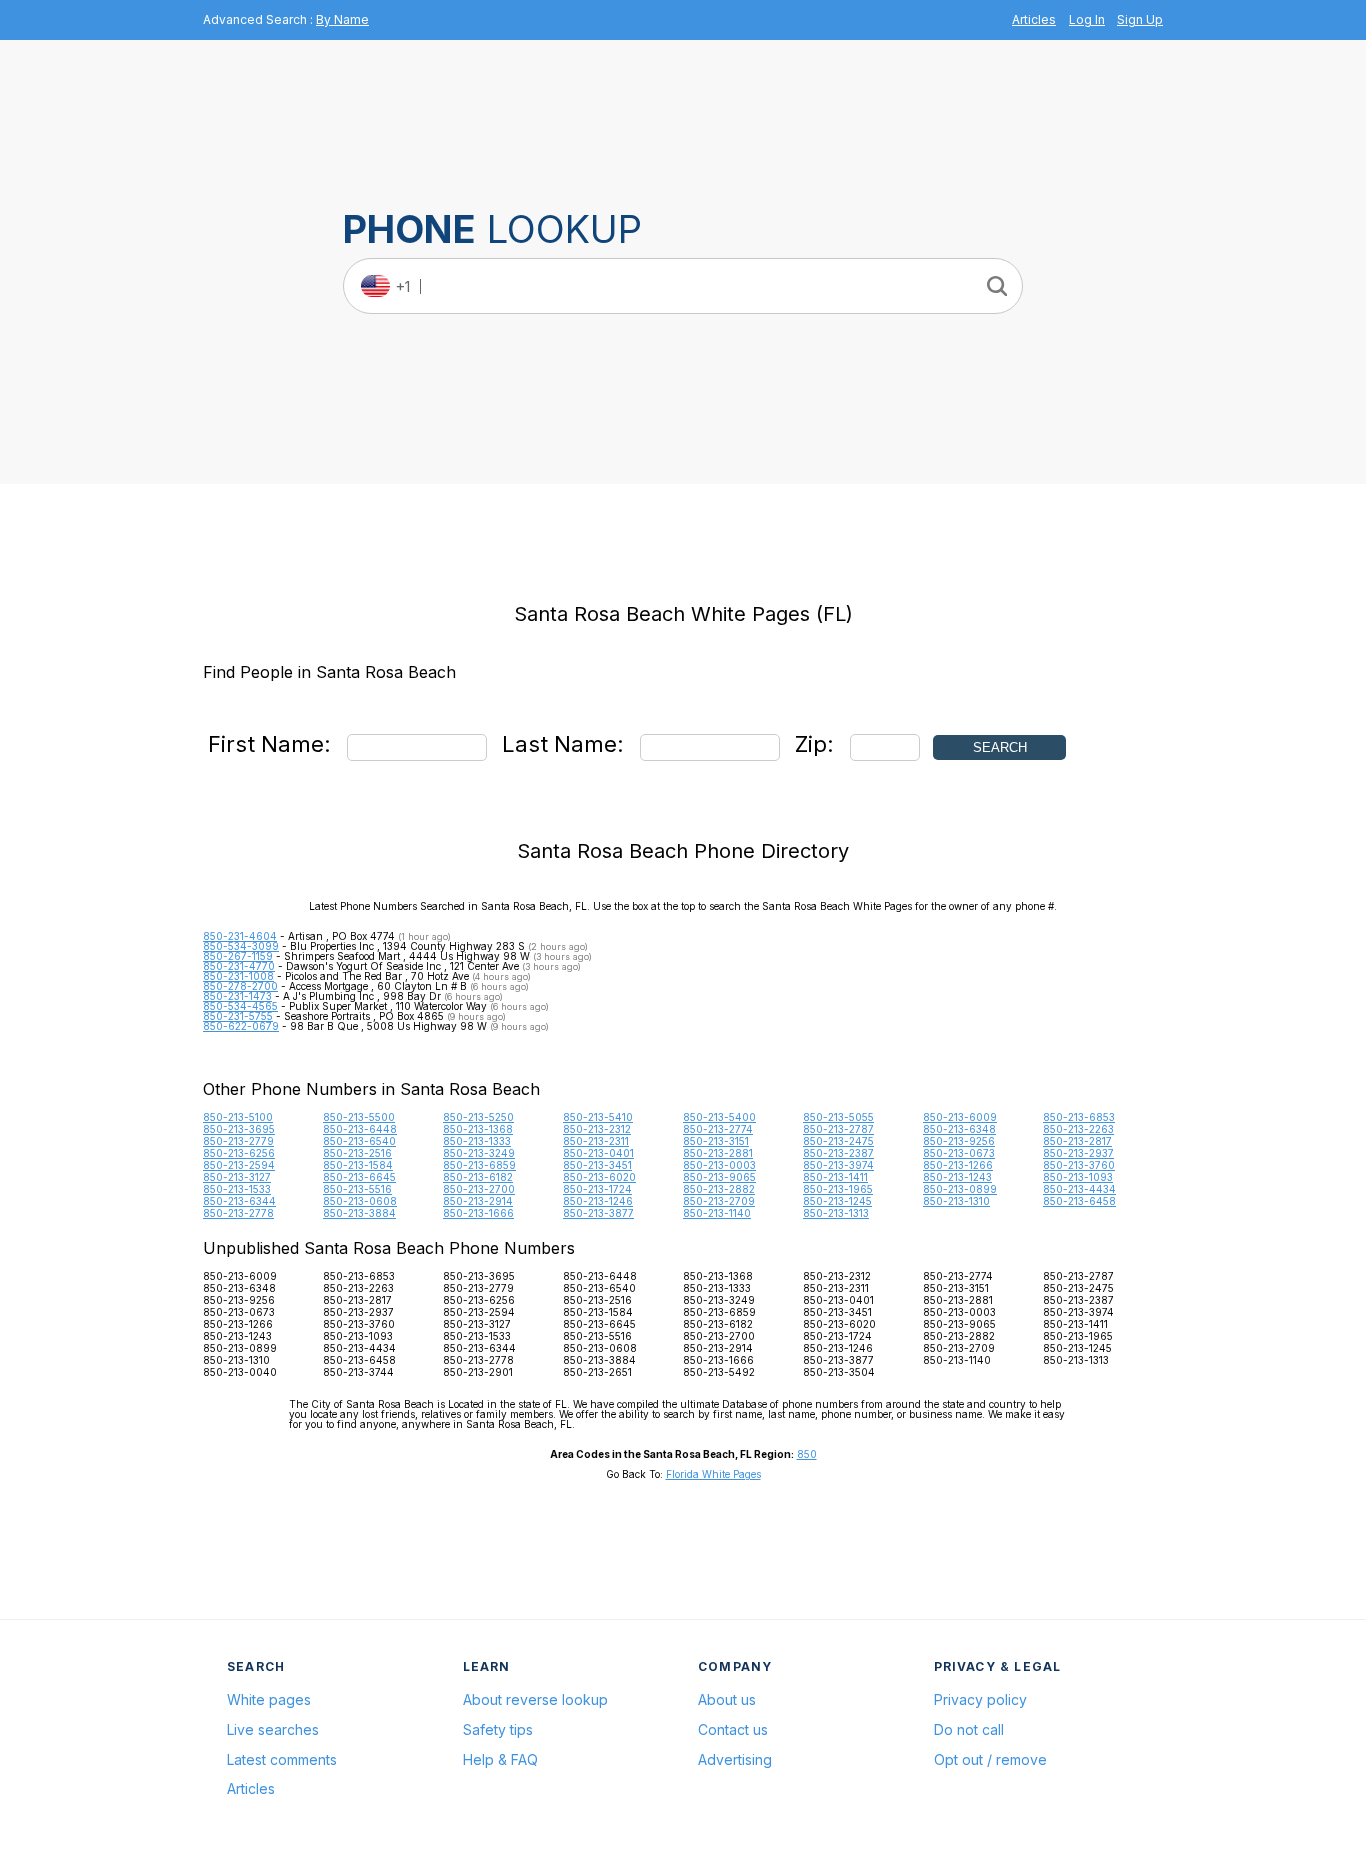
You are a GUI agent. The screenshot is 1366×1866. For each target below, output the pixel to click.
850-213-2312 (597, 1129)
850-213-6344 (239, 1201)
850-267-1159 (238, 956)
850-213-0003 (719, 1165)
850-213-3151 (716, 1141)
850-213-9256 (959, 1141)
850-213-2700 (479, 1189)
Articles (1034, 19)
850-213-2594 (239, 1165)
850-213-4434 (1079, 1189)
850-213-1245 (837, 1201)
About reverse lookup (535, 1699)
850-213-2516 (357, 1153)
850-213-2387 (838, 1153)
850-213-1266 (958, 1165)
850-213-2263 (1078, 1129)
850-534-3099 (241, 946)
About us (727, 1699)
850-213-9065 (719, 1177)
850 (807, 1454)
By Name (342, 19)
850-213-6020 (599, 1177)
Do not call (969, 1729)
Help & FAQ (500, 1759)
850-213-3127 (237, 1177)
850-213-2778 (238, 1213)
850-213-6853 (1079, 1117)
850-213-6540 (359, 1141)
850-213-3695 (239, 1129)
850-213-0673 (959, 1153)
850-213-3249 (479, 1153)
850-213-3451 (597, 1165)
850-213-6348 (959, 1129)
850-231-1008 (238, 976)
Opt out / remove (990, 1759)
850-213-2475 (838, 1141)
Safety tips (498, 1729)
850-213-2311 (596, 1141)
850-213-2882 (719, 1189)
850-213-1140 (717, 1213)
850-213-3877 (598, 1213)
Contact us (733, 1729)
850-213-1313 (836, 1213)
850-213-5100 (238, 1117)
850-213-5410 (598, 1117)
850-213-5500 (359, 1117)
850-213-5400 (719, 1117)
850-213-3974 (838, 1165)
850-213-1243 (957, 1177)
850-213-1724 (597, 1189)
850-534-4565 (240, 1006)
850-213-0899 (960, 1189)
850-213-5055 (838, 1117)
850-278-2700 (240, 986)
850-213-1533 (237, 1189)
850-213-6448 (360, 1129)
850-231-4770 (239, 966)
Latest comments (282, 1759)
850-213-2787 (838, 1129)
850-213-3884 (359, 1213)
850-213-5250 (478, 1117)
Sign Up (1140, 19)
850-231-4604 (240, 936)
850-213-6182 (478, 1177)
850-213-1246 (598, 1201)
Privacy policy (980, 1699)
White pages (269, 1699)
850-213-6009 (960, 1117)
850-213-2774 (718, 1129)
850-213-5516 (357, 1189)
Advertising (735, 1759)
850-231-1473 (237, 996)
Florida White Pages (713, 1474)
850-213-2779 (238, 1141)
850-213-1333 (477, 1141)
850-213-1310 (956, 1201)
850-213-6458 (1079, 1201)
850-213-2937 (1078, 1153)
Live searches (273, 1729)
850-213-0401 (598, 1153)
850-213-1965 (838, 1189)
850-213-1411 (835, 1177)
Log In (1087, 19)
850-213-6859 (479, 1165)
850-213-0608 (360, 1201)
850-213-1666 (478, 1213)
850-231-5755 (238, 1016)
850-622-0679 (241, 1026)
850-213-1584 (358, 1165)
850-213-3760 (1079, 1165)
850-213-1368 (478, 1129)
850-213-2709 (719, 1201)
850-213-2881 (718, 1153)
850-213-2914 (478, 1201)
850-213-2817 (1077, 1141)
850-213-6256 (239, 1153)
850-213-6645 (359, 1177)
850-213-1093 (1078, 1177)
